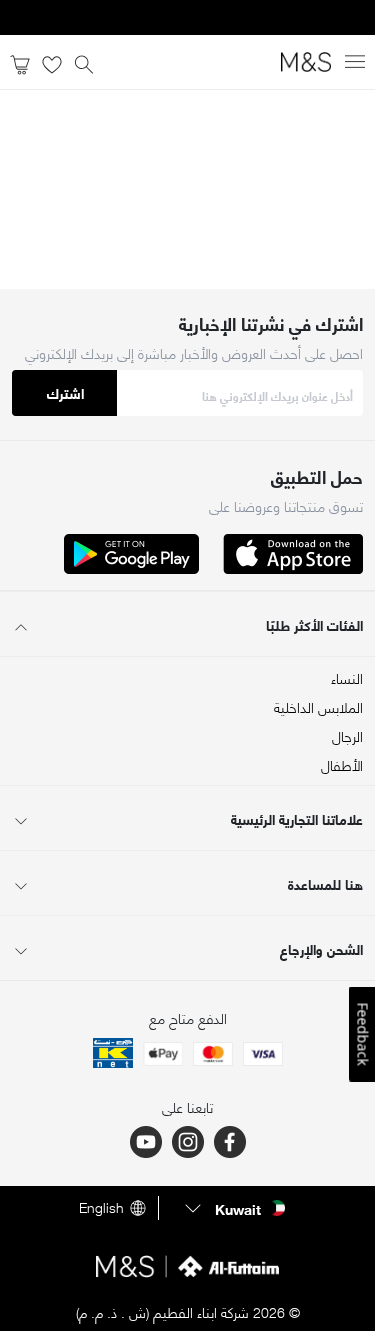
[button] (233, 1208)
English (101, 1208)
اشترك (65, 392)
